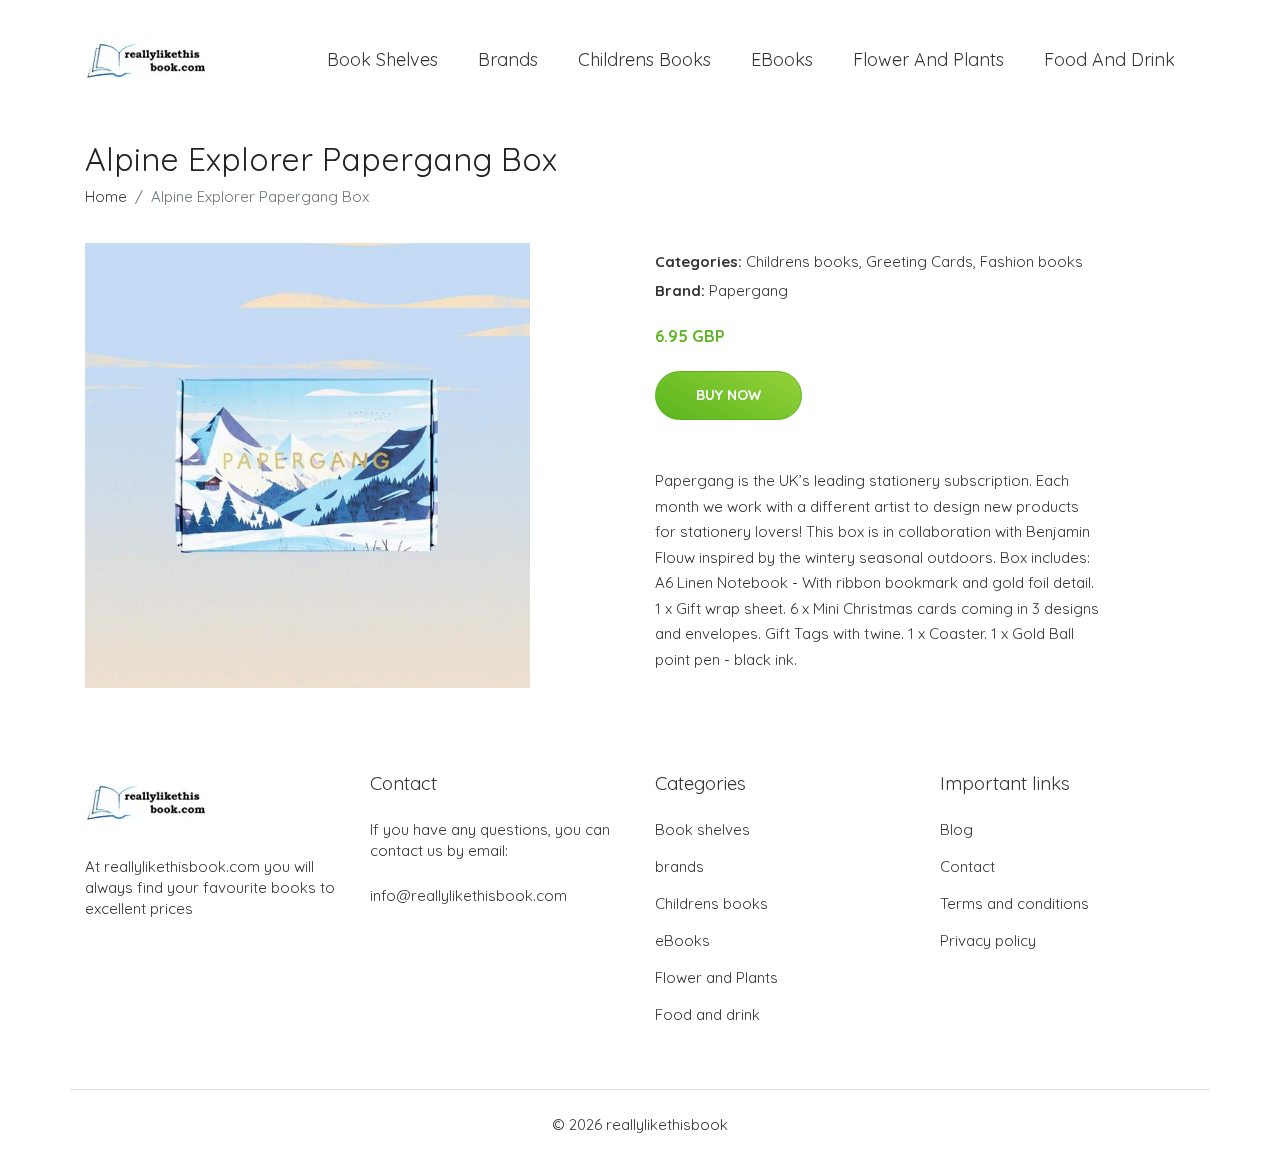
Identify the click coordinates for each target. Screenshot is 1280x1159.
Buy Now (728, 395)
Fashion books (1031, 261)
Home (106, 196)
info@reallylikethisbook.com (468, 895)
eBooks (782, 59)
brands (508, 59)
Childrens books (644, 59)
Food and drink (1109, 59)
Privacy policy (988, 940)
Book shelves (382, 59)
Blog (956, 829)
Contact (967, 866)
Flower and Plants (928, 59)
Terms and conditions (1014, 903)
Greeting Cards (919, 261)
